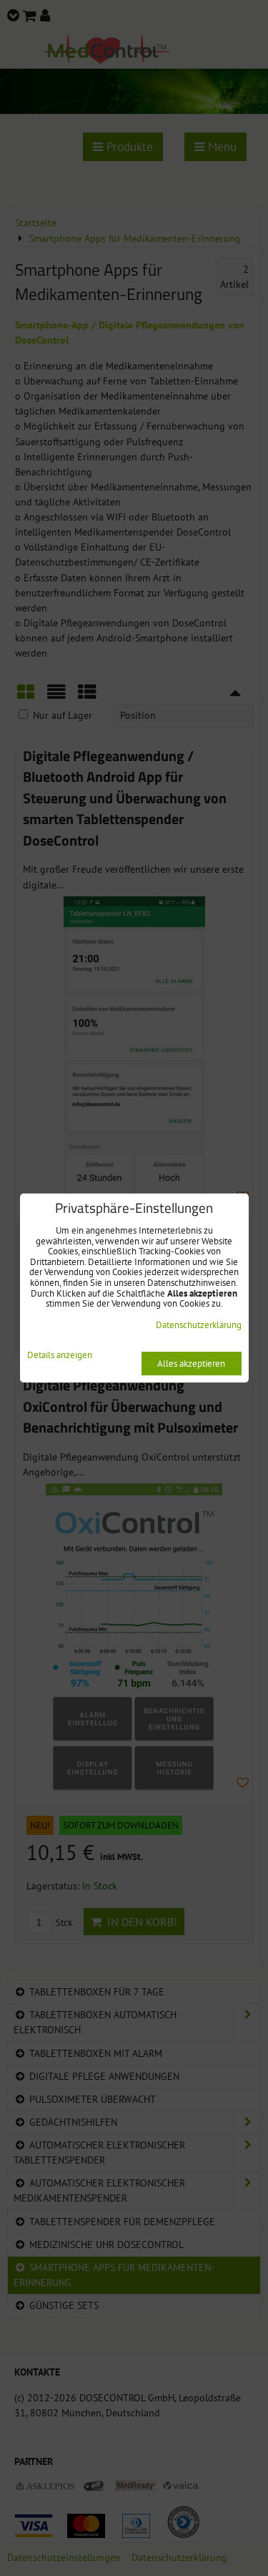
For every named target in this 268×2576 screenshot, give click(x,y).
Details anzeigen (60, 1356)
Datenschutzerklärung (199, 1325)
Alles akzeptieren (191, 1364)
